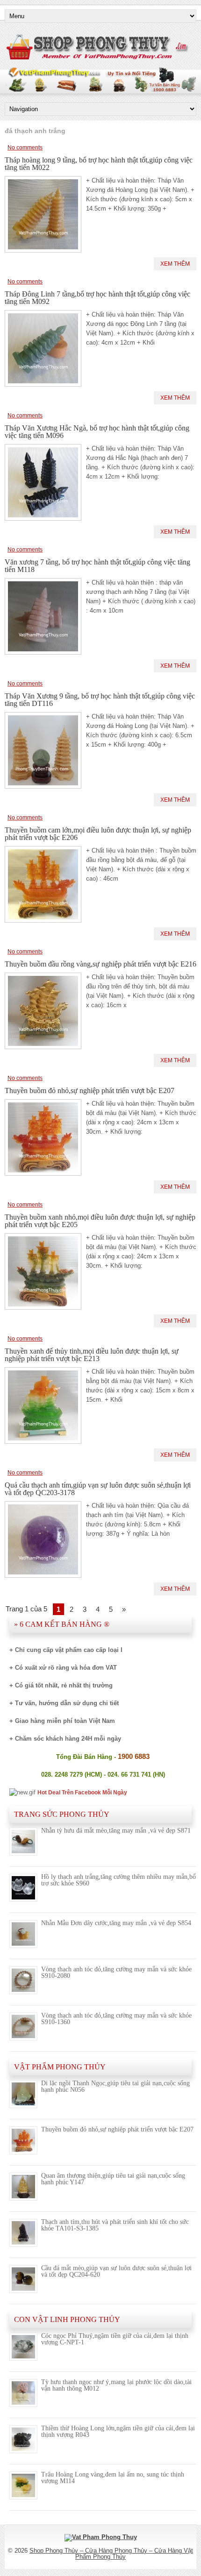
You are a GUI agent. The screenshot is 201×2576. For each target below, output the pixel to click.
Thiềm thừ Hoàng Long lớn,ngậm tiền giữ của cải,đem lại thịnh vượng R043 (118, 2431)
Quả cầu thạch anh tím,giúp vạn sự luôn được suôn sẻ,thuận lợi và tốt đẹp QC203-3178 (98, 1489)
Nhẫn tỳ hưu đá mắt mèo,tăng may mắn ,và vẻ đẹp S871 (116, 1831)
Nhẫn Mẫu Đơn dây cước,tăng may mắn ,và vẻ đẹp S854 (116, 1923)
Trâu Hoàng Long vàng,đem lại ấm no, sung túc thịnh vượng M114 (113, 2478)
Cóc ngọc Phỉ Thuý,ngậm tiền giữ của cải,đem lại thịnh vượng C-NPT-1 (115, 2339)
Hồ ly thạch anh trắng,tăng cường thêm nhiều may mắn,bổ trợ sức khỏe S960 (118, 1880)
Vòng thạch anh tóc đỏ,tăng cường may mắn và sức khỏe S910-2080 (116, 1973)
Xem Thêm (175, 264)
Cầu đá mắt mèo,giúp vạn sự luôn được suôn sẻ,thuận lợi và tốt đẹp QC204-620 (116, 2271)
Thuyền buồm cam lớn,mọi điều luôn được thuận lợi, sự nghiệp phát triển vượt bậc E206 (98, 834)
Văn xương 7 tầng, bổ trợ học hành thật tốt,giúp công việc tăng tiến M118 (97, 566)
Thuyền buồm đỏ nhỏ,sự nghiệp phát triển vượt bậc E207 (90, 1090)
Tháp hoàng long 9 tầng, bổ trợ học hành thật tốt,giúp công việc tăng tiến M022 (99, 164)
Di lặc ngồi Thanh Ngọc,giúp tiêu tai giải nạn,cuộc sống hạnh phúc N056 (115, 2086)
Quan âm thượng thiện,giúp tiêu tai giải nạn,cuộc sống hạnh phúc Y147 (113, 2179)
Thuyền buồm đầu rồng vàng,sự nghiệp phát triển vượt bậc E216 (100, 964)
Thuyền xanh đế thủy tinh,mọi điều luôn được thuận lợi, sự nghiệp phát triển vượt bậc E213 (92, 1355)
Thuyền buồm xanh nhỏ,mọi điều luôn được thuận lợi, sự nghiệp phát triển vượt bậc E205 (100, 1221)
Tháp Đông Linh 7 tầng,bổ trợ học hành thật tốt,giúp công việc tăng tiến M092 (97, 298)
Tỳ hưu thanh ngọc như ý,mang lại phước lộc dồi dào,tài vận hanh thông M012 (116, 2385)
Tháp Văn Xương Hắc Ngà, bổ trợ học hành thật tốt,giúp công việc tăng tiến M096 (97, 432)
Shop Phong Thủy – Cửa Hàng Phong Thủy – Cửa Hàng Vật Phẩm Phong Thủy (111, 2554)
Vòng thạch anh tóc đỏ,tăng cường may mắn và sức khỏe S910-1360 (116, 2019)
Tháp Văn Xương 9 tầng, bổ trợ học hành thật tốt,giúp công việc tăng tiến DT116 (100, 700)
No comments (25, 148)
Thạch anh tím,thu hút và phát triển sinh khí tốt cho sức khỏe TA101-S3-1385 (115, 2225)
